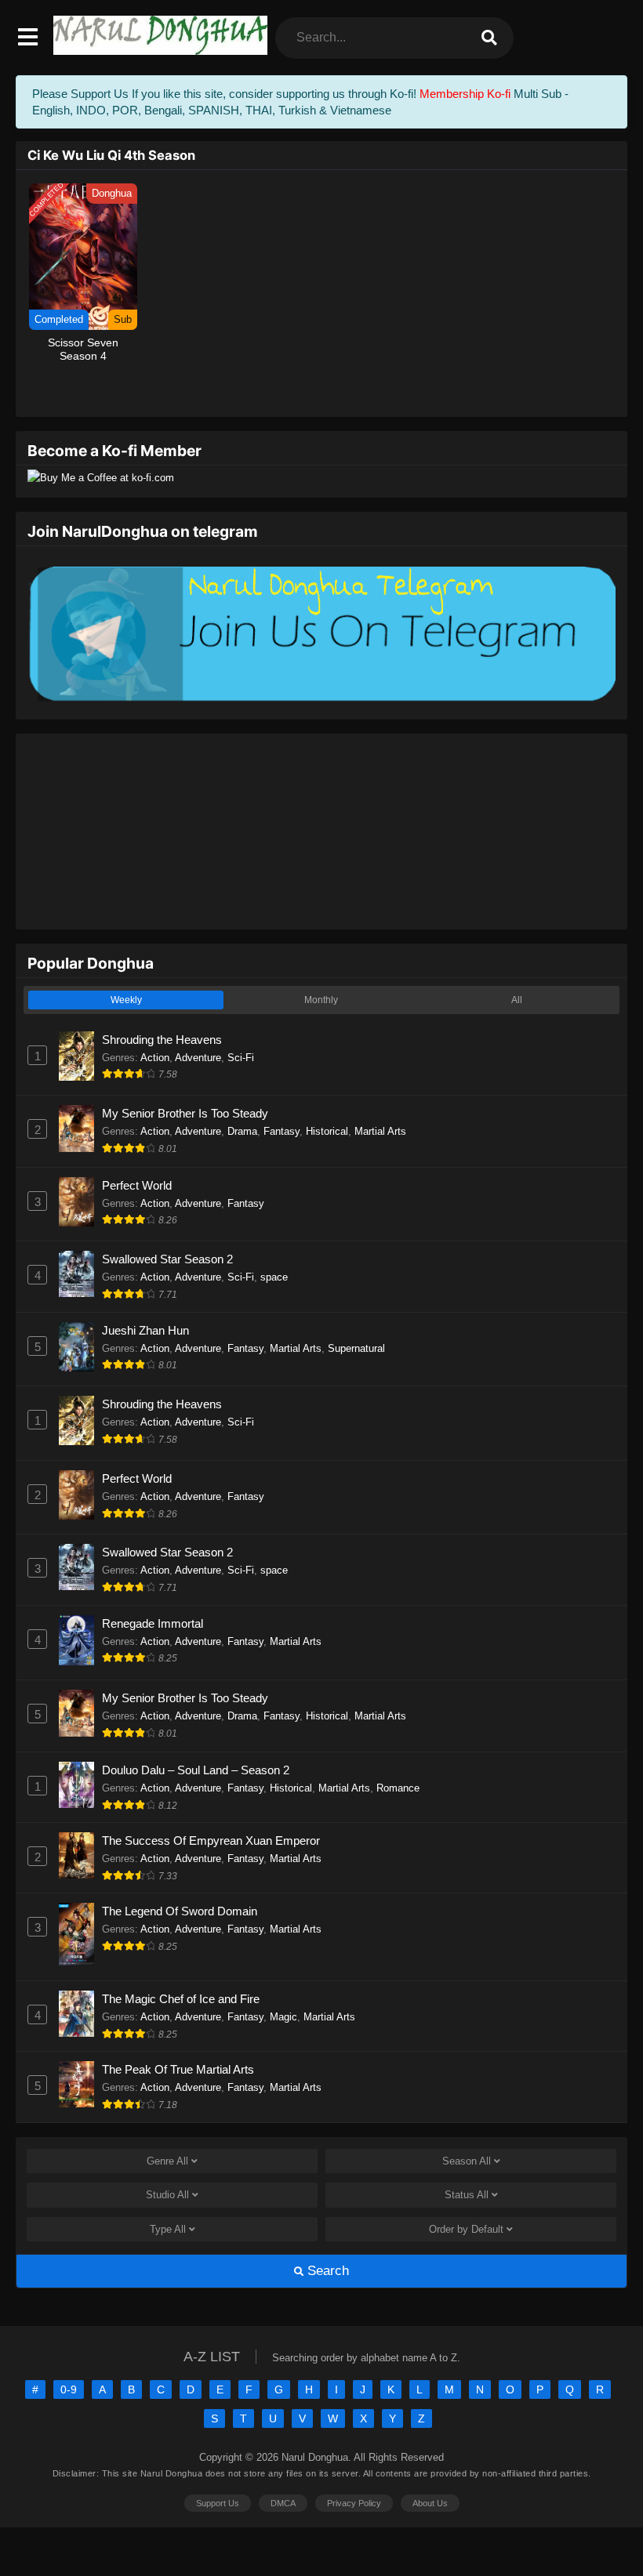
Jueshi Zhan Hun (145, 1330)
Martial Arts (380, 1131)
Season (467, 2161)
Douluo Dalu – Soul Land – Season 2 (196, 1770)
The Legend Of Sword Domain (180, 1911)
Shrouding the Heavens (162, 1040)
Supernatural (356, 1348)
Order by (466, 2229)
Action (155, 1058)
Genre (167, 2161)
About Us (430, 2503)
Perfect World (137, 1185)
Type (168, 2229)
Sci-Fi (241, 1058)
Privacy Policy (354, 2503)
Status (467, 2195)
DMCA (283, 2503)
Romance (398, 1788)
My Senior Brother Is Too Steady (185, 1113)
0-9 (69, 2389)
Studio (167, 2195)
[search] (489, 38)
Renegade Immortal (153, 1623)
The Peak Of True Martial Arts (178, 2069)
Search (326, 2271)
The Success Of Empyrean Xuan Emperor (211, 1841)
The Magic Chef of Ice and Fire (181, 1999)
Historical (327, 1131)
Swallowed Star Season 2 (167, 1259)
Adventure (198, 1058)
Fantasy (282, 1131)
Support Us (218, 2503)
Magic (283, 2017)
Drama (242, 1131)
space (274, 1277)
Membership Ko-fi (465, 94)
